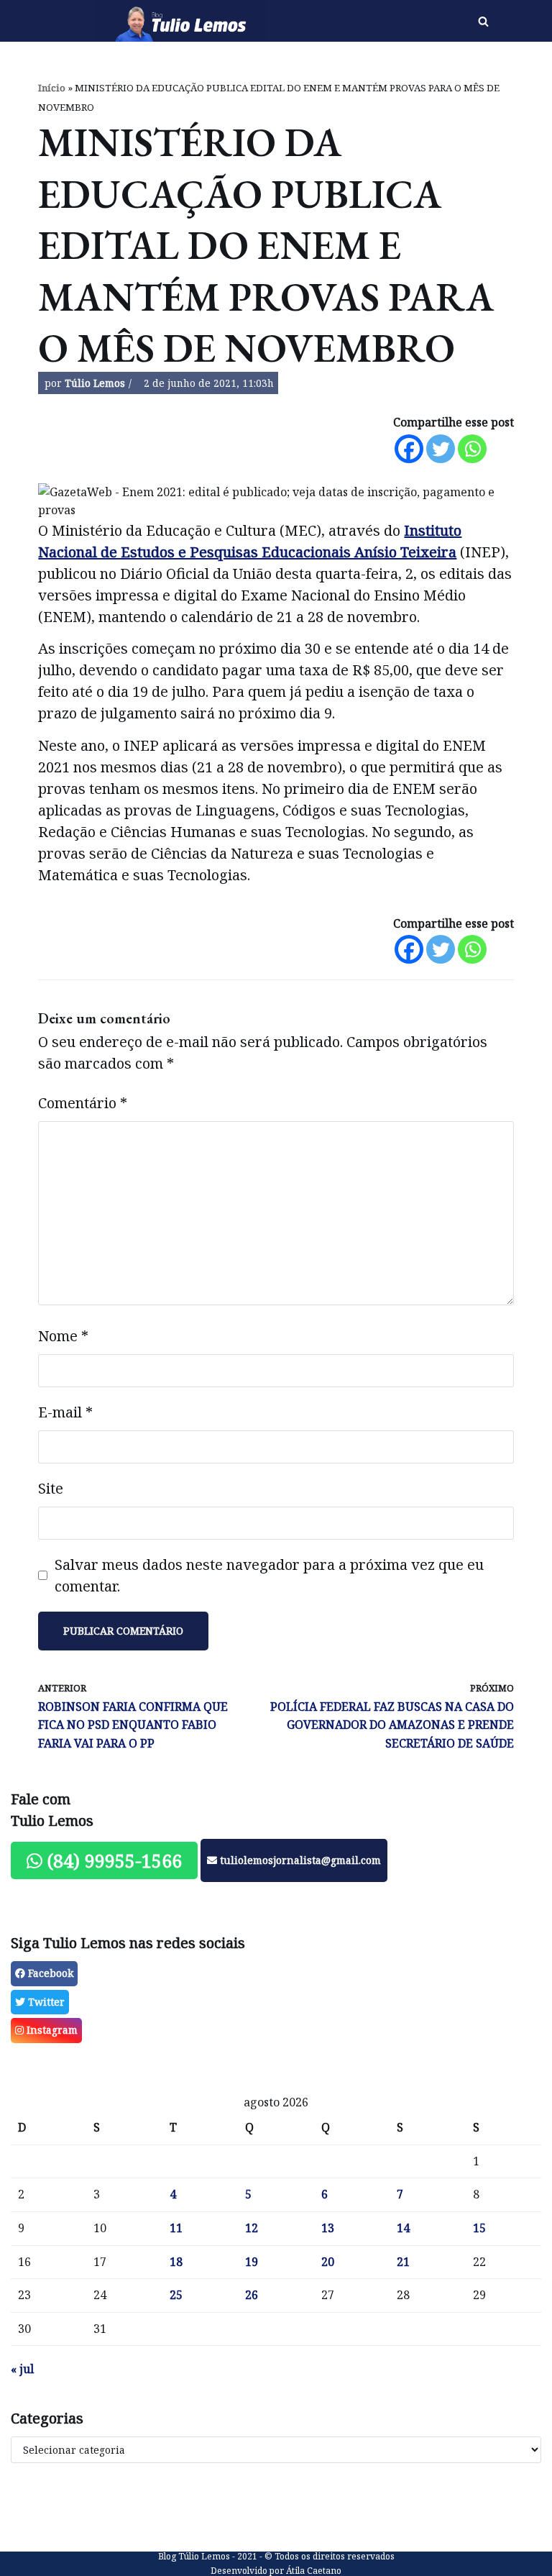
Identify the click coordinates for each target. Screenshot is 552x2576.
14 (403, 2228)
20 (328, 2262)
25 (176, 2295)
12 (252, 2228)
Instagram (51, 2030)
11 (176, 2228)
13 (328, 2228)
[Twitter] (441, 449)
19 (252, 2262)
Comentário (83, 1103)
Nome (63, 1336)
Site (51, 1488)
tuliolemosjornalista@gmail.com (299, 1860)
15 (479, 2228)
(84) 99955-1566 (112, 1860)
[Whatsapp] (472, 449)
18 (176, 2262)
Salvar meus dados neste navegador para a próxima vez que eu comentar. (269, 1575)
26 (252, 2295)
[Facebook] (409, 449)
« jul (22, 2369)
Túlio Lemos (95, 383)
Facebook (49, 1973)
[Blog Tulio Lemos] (184, 21)
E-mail (65, 1412)
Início (52, 88)
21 (403, 2262)
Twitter (45, 2002)
